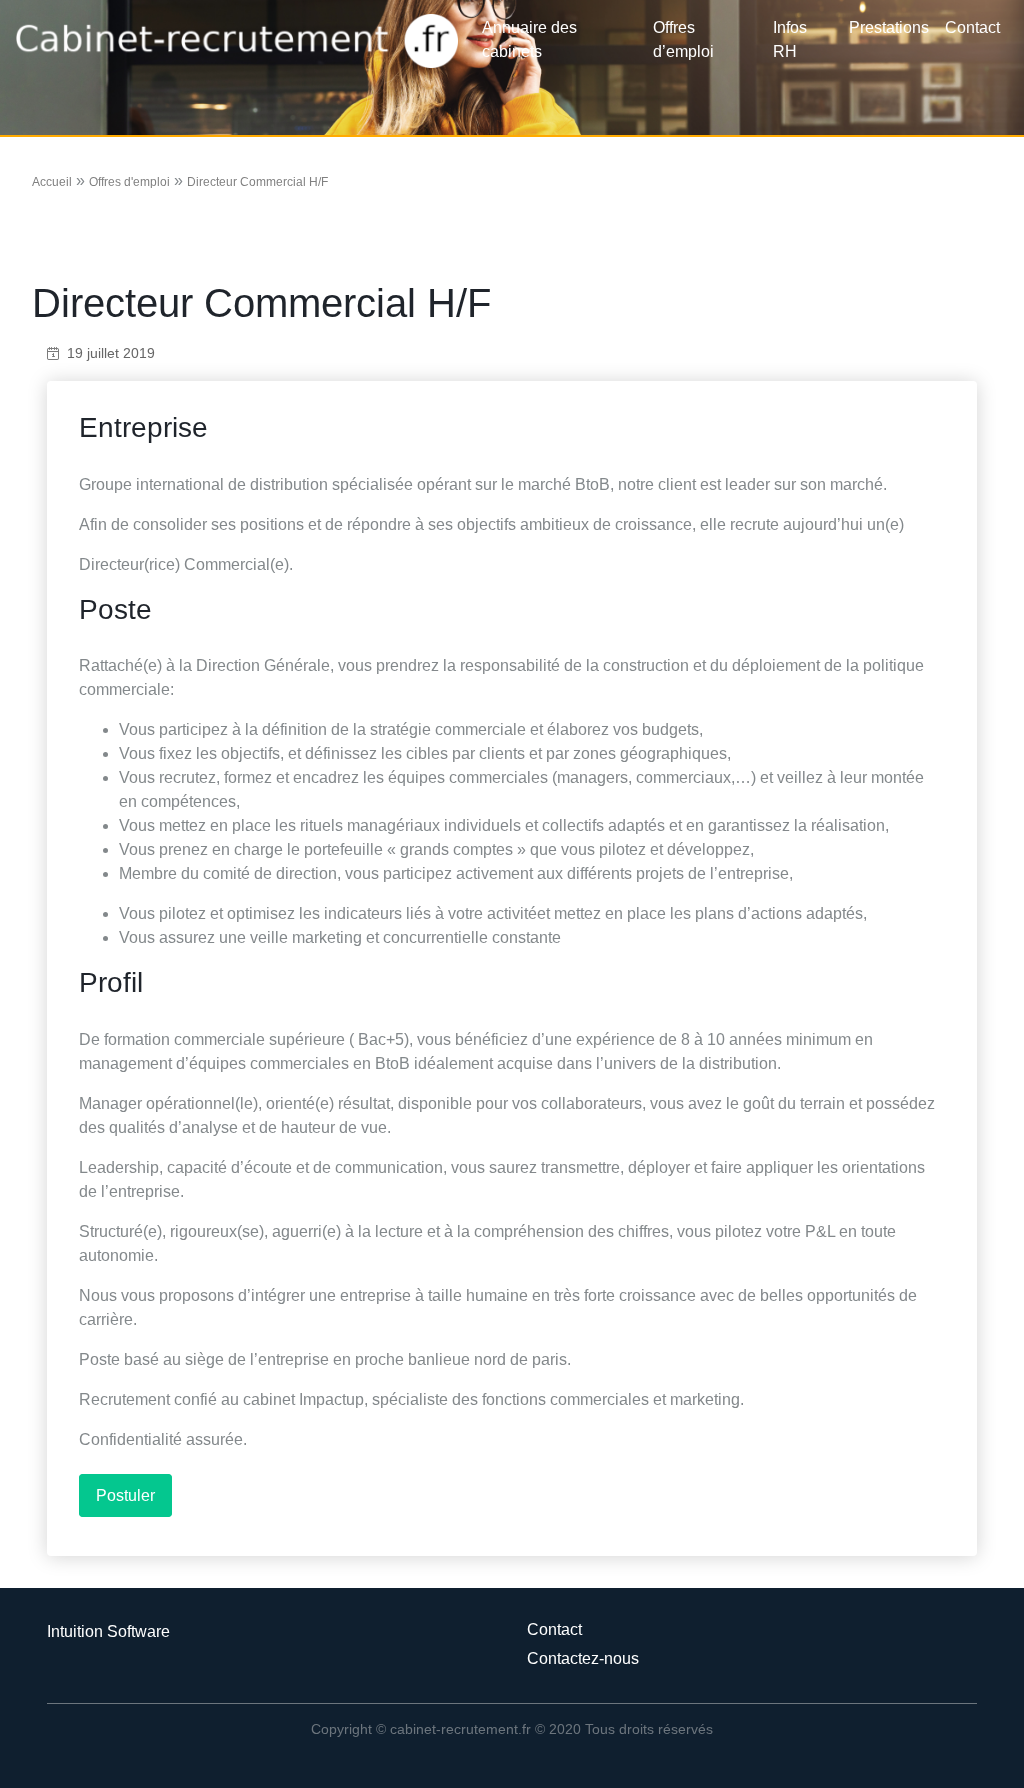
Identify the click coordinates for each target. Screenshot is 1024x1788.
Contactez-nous (583, 1658)
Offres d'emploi (129, 182)
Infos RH (790, 39)
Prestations (889, 27)
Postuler (125, 1495)
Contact (972, 27)
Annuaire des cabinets (529, 39)
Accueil (52, 182)
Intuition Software (108, 1631)
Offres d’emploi (683, 39)
